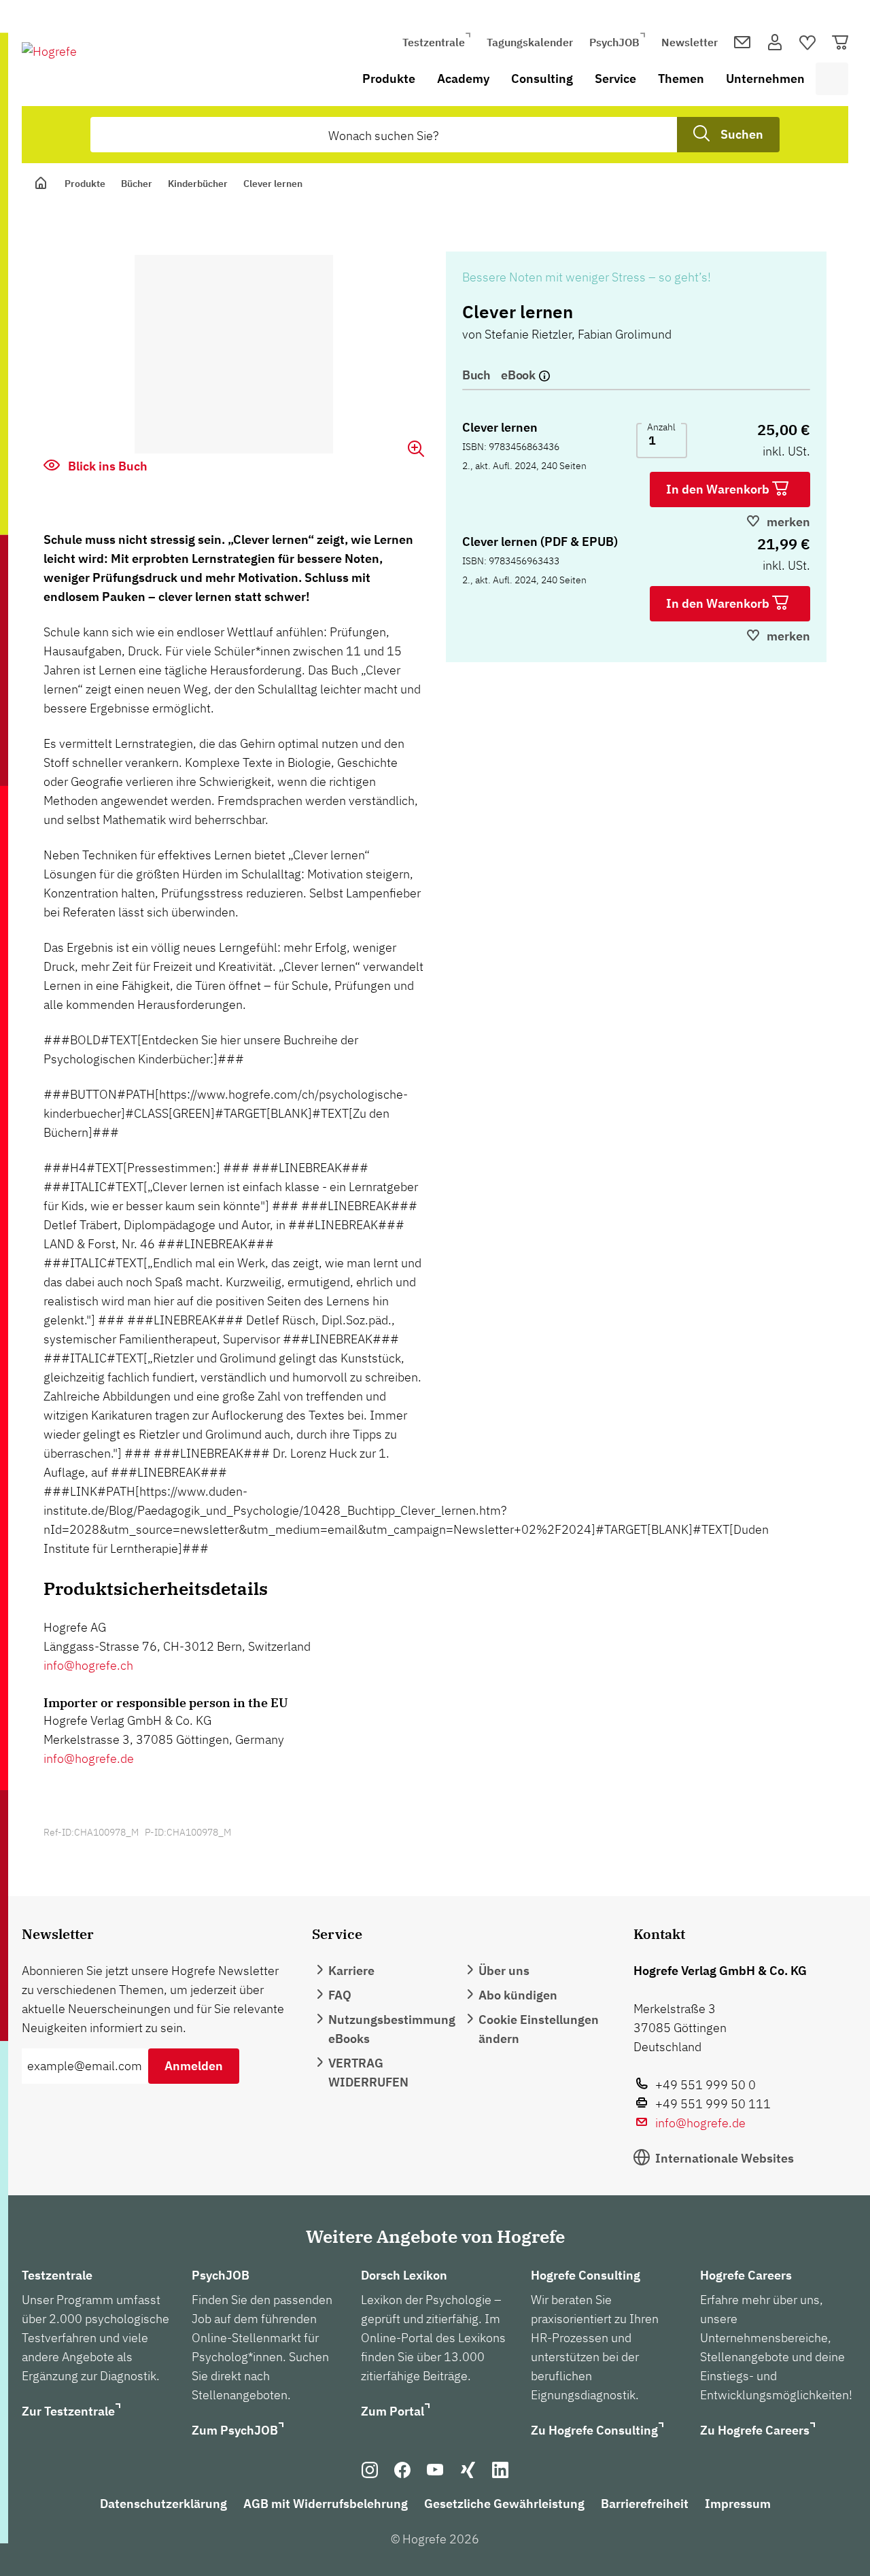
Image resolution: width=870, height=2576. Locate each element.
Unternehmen (765, 79)
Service (615, 79)
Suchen (742, 134)
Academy (463, 79)
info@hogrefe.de (89, 1758)
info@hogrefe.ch (88, 1665)
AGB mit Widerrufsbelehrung (326, 2504)
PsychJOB (614, 42)
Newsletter (690, 42)
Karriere (351, 1971)
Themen (681, 79)
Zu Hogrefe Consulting (594, 2430)
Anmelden (194, 2066)
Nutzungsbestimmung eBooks (392, 2029)
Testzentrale (434, 42)
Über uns (504, 1971)
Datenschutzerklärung (163, 2504)
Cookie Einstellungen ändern (539, 2029)
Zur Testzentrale (68, 2411)
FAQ (340, 1995)
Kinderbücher (198, 184)
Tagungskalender (530, 42)
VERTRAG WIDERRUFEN (368, 2073)
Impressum (738, 2504)
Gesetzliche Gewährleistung (504, 2504)
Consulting (542, 79)
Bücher (137, 184)
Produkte (389, 79)
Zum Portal (393, 2411)
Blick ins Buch (106, 466)
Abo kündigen (518, 1995)
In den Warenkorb (719, 489)
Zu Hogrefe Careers (755, 2430)
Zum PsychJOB (235, 2430)
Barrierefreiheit (645, 2504)
